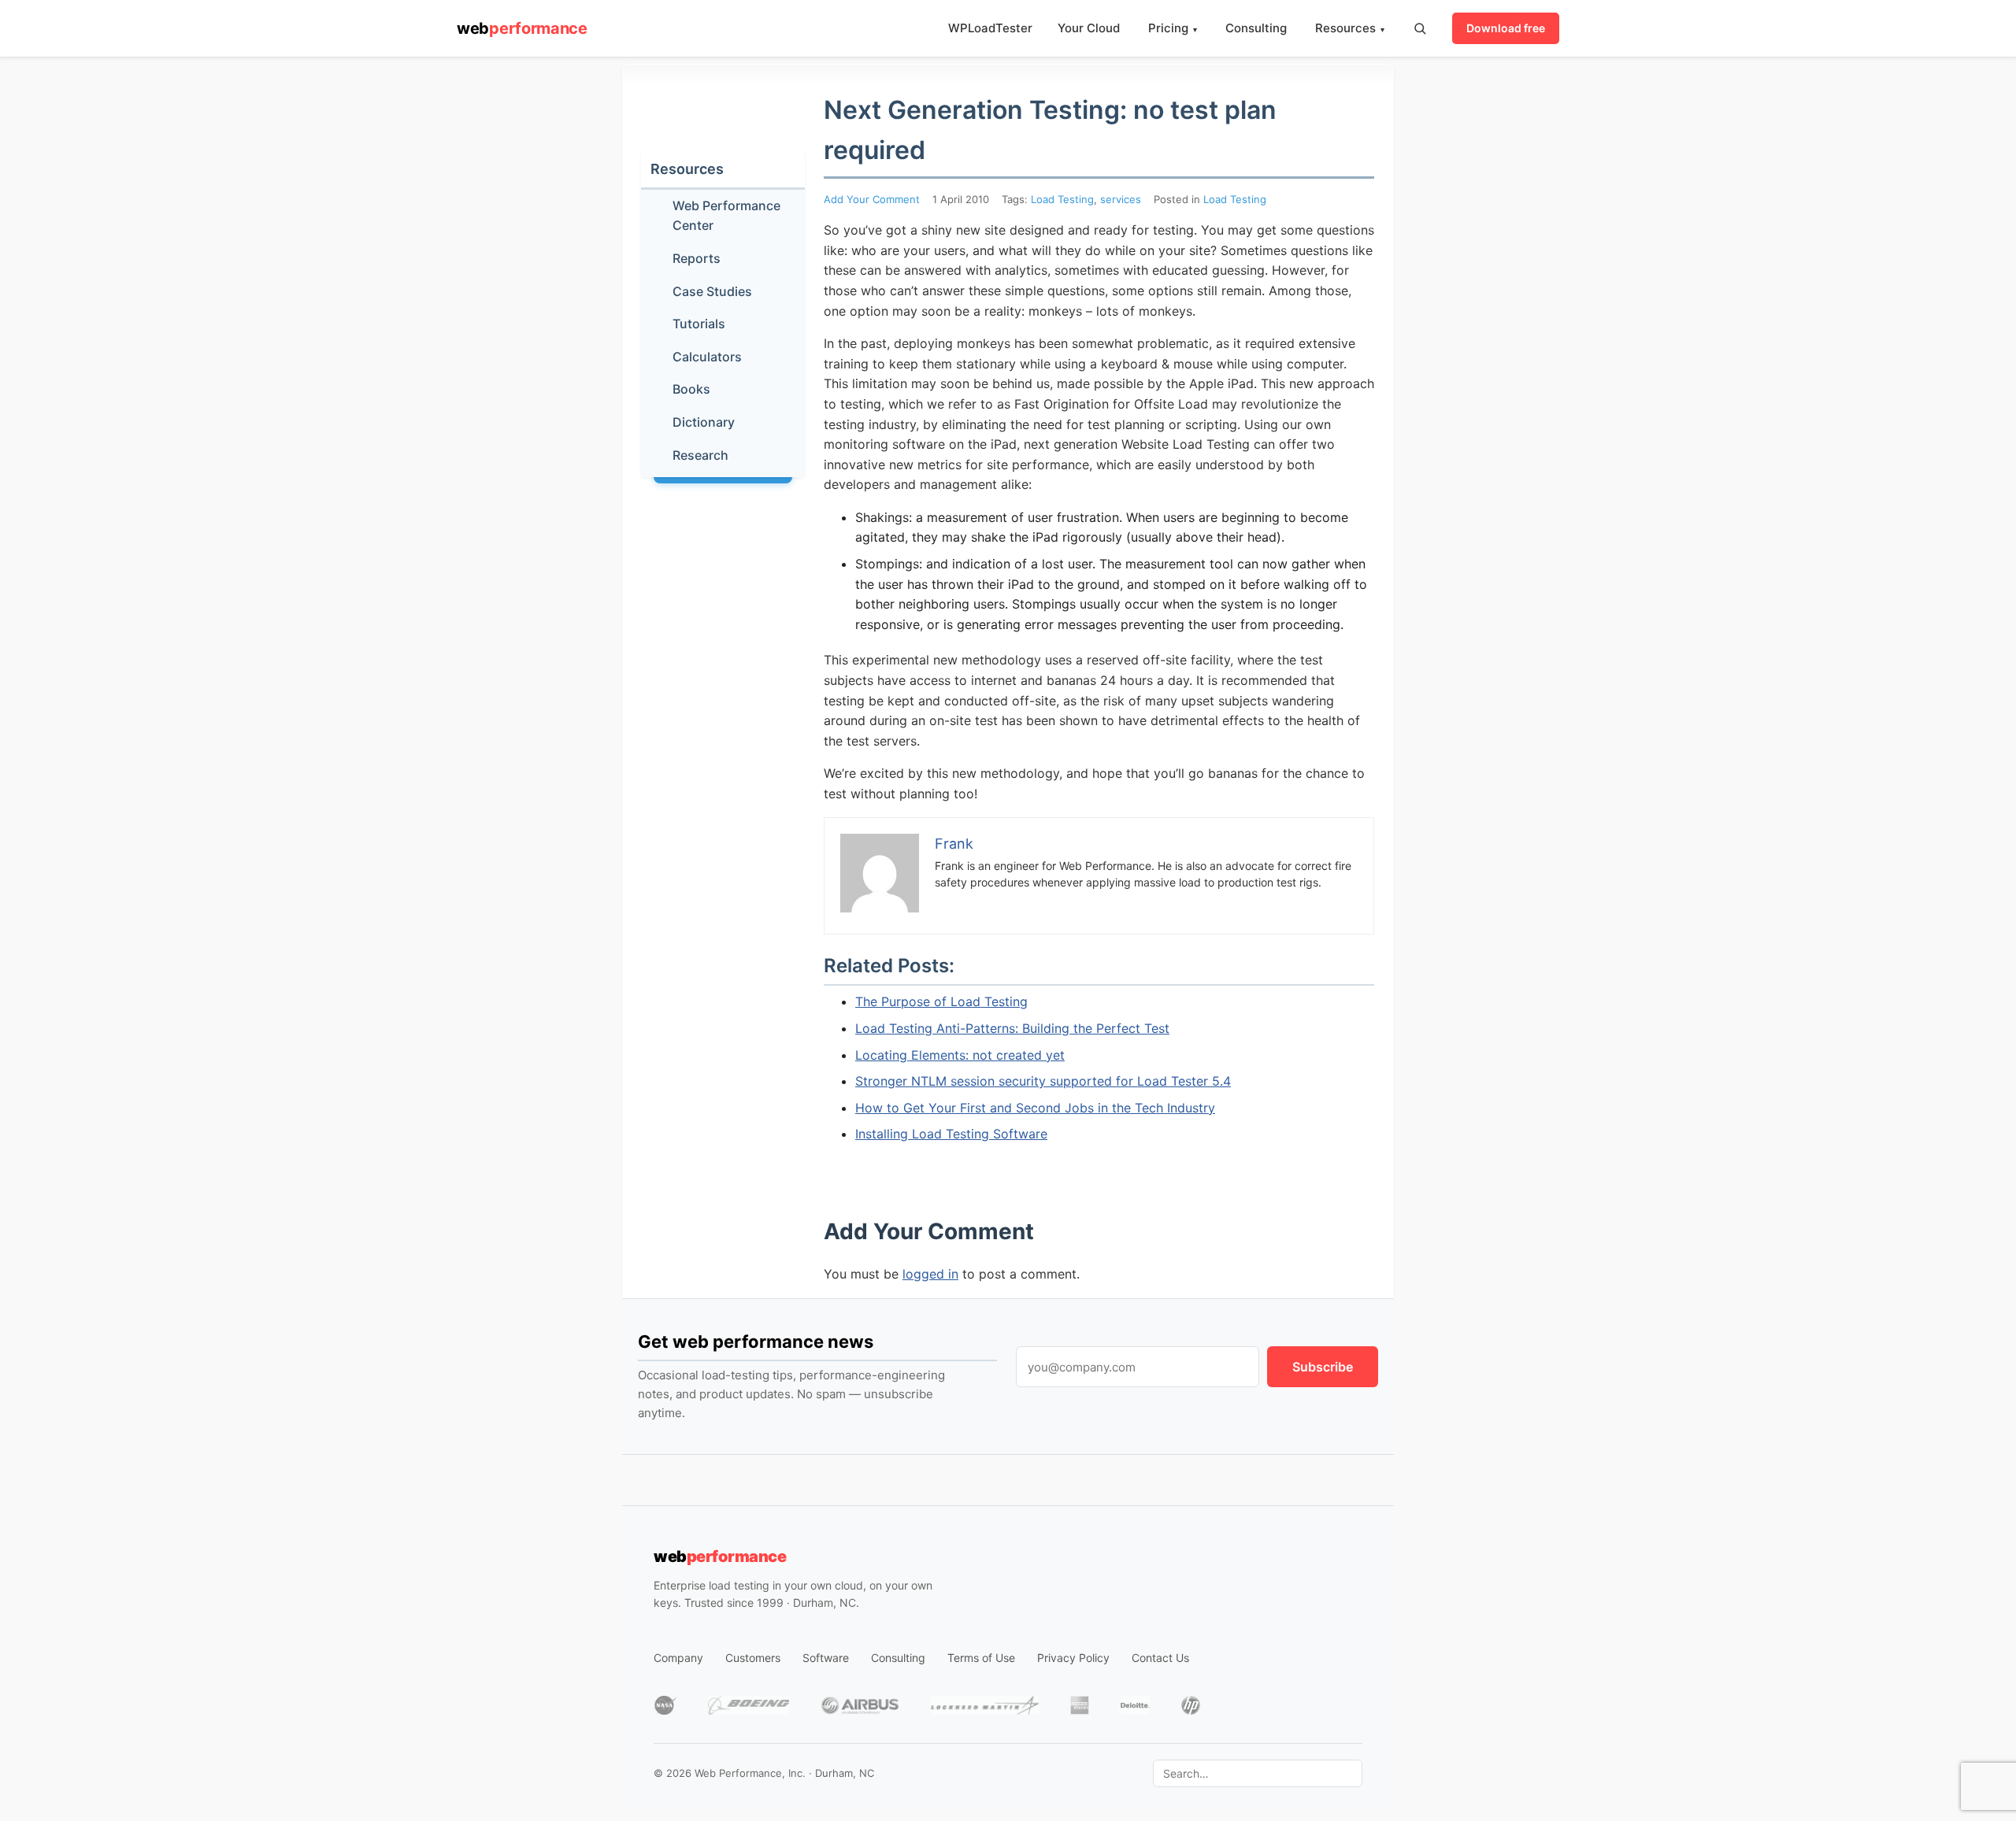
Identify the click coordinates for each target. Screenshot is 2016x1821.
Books (691, 389)
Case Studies (712, 291)
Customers (753, 1658)
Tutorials (699, 324)
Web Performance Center (726, 216)
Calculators (707, 357)
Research (700, 455)
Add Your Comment (872, 199)
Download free (1506, 28)
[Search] (1420, 28)
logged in (930, 1274)
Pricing (1173, 28)
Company (678, 1658)
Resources (1350, 28)
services (1121, 199)
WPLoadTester (990, 28)
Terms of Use (981, 1658)
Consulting (1256, 28)
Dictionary (704, 422)
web (522, 28)
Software (826, 1658)
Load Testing (1062, 199)
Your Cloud (1089, 28)
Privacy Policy (1073, 1658)
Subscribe (1323, 1367)
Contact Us (1160, 1658)
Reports (697, 258)
